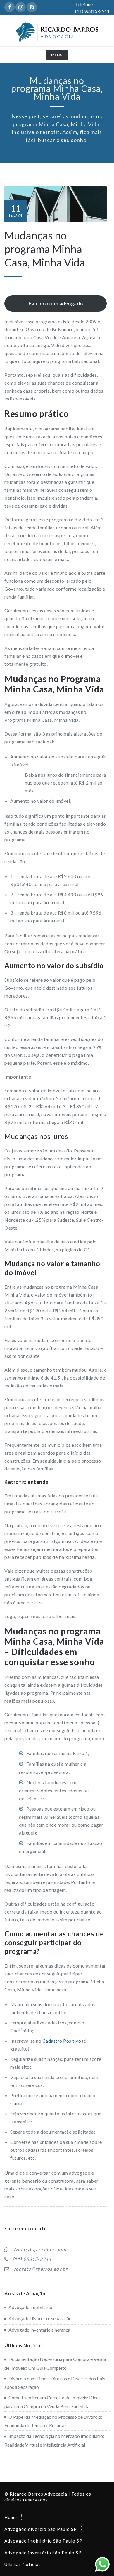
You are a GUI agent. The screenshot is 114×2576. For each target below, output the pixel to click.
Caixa (16, 2103)
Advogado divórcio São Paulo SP (41, 2529)
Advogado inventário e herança (39, 2330)
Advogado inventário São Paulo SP (43, 2553)
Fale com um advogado (56, 303)
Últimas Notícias (23, 2564)
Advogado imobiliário (30, 2307)
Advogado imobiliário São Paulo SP (43, 2541)
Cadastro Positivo (62, 2041)
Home (11, 2517)
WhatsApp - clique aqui (40, 2249)
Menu (59, 56)
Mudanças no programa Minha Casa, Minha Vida (45, 249)
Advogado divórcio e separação (40, 2318)
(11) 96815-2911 (32, 2259)
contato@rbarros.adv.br (40, 2269)
